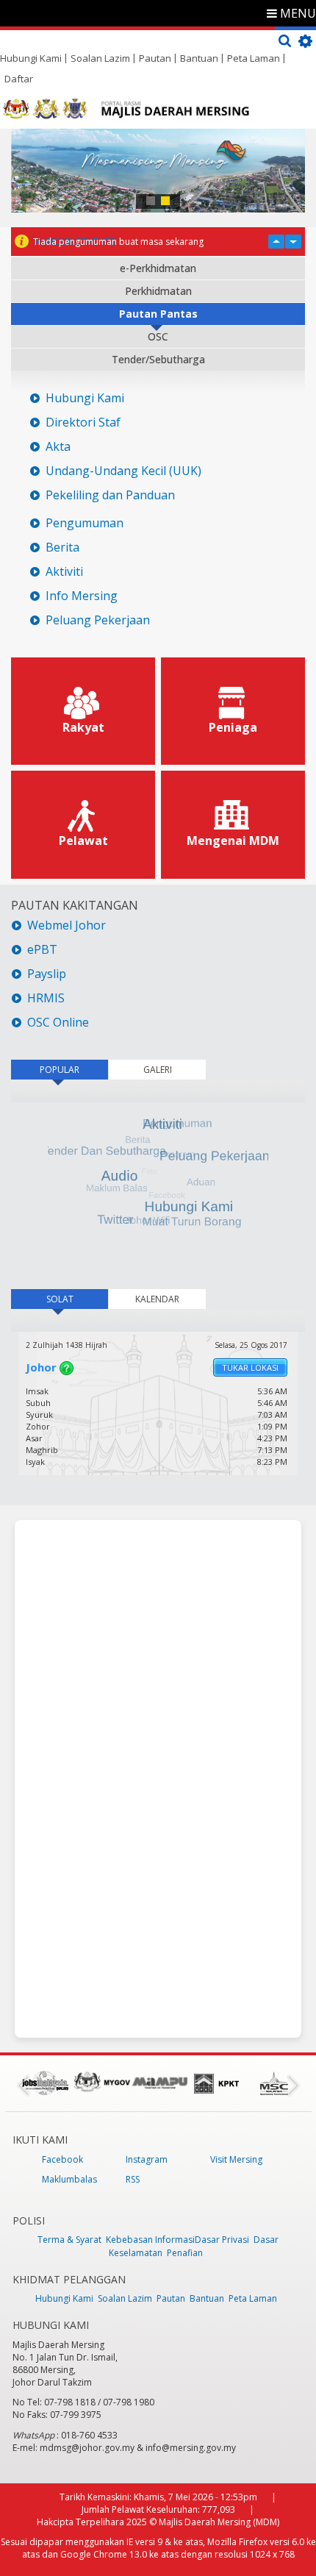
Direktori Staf (83, 422)
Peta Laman (254, 58)
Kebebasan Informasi (150, 2240)
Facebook (62, 2159)
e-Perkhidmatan (158, 268)
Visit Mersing (236, 2159)
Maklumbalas (69, 2179)
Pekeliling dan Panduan (110, 495)
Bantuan (199, 58)
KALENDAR (157, 1299)
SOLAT (77, 1299)
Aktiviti (64, 572)
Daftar (19, 79)
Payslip (47, 974)
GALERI (158, 1070)
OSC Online (58, 1023)
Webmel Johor (67, 925)
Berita (62, 547)
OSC (158, 336)
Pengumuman (85, 523)
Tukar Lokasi (250, 1367)
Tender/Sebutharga (158, 359)
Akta (58, 447)
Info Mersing (82, 596)
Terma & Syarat (69, 2240)
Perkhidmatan (158, 291)
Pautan (155, 58)
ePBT (44, 950)
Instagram (147, 2159)
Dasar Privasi (222, 2240)
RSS (133, 2179)
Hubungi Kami (31, 58)
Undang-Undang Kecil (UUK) (123, 471)
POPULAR (60, 1070)
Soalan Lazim (100, 58)
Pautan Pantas (158, 314)
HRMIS (46, 998)
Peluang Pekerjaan (98, 620)
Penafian (185, 2253)
